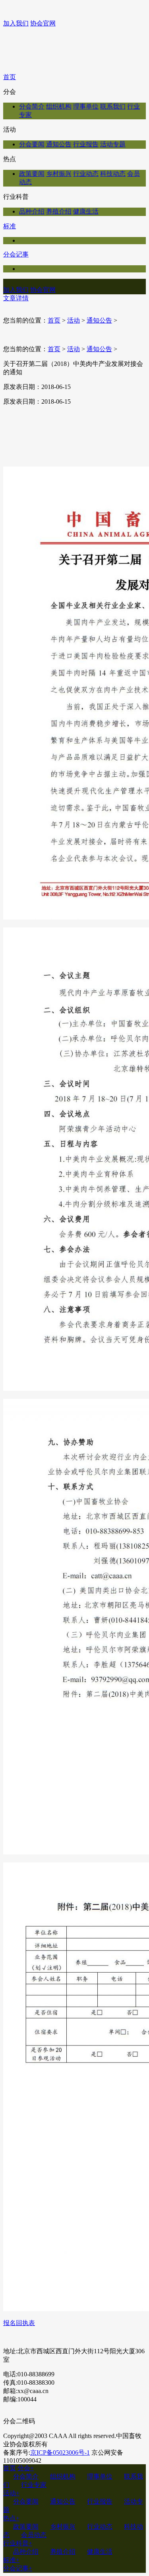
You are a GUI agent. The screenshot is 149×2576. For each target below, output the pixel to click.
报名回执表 (19, 2323)
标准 (10, 226)
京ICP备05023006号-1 (60, 2453)
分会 (26, 2468)
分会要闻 (32, 144)
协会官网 (43, 23)
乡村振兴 (59, 174)
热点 (11, 2518)
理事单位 (86, 106)
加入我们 (16, 23)
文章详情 (16, 298)
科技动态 (113, 174)
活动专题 (113, 144)
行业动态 (86, 174)
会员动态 (34, 2535)
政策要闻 (32, 174)
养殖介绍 (59, 211)
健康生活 (86, 211)
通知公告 (59, 144)
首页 (10, 77)
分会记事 (16, 254)
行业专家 (34, 2485)
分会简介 (32, 106)
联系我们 (113, 106)
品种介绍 (32, 211)
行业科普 (18, 2543)
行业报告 (86, 144)
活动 (74, 320)
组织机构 (59, 106)
